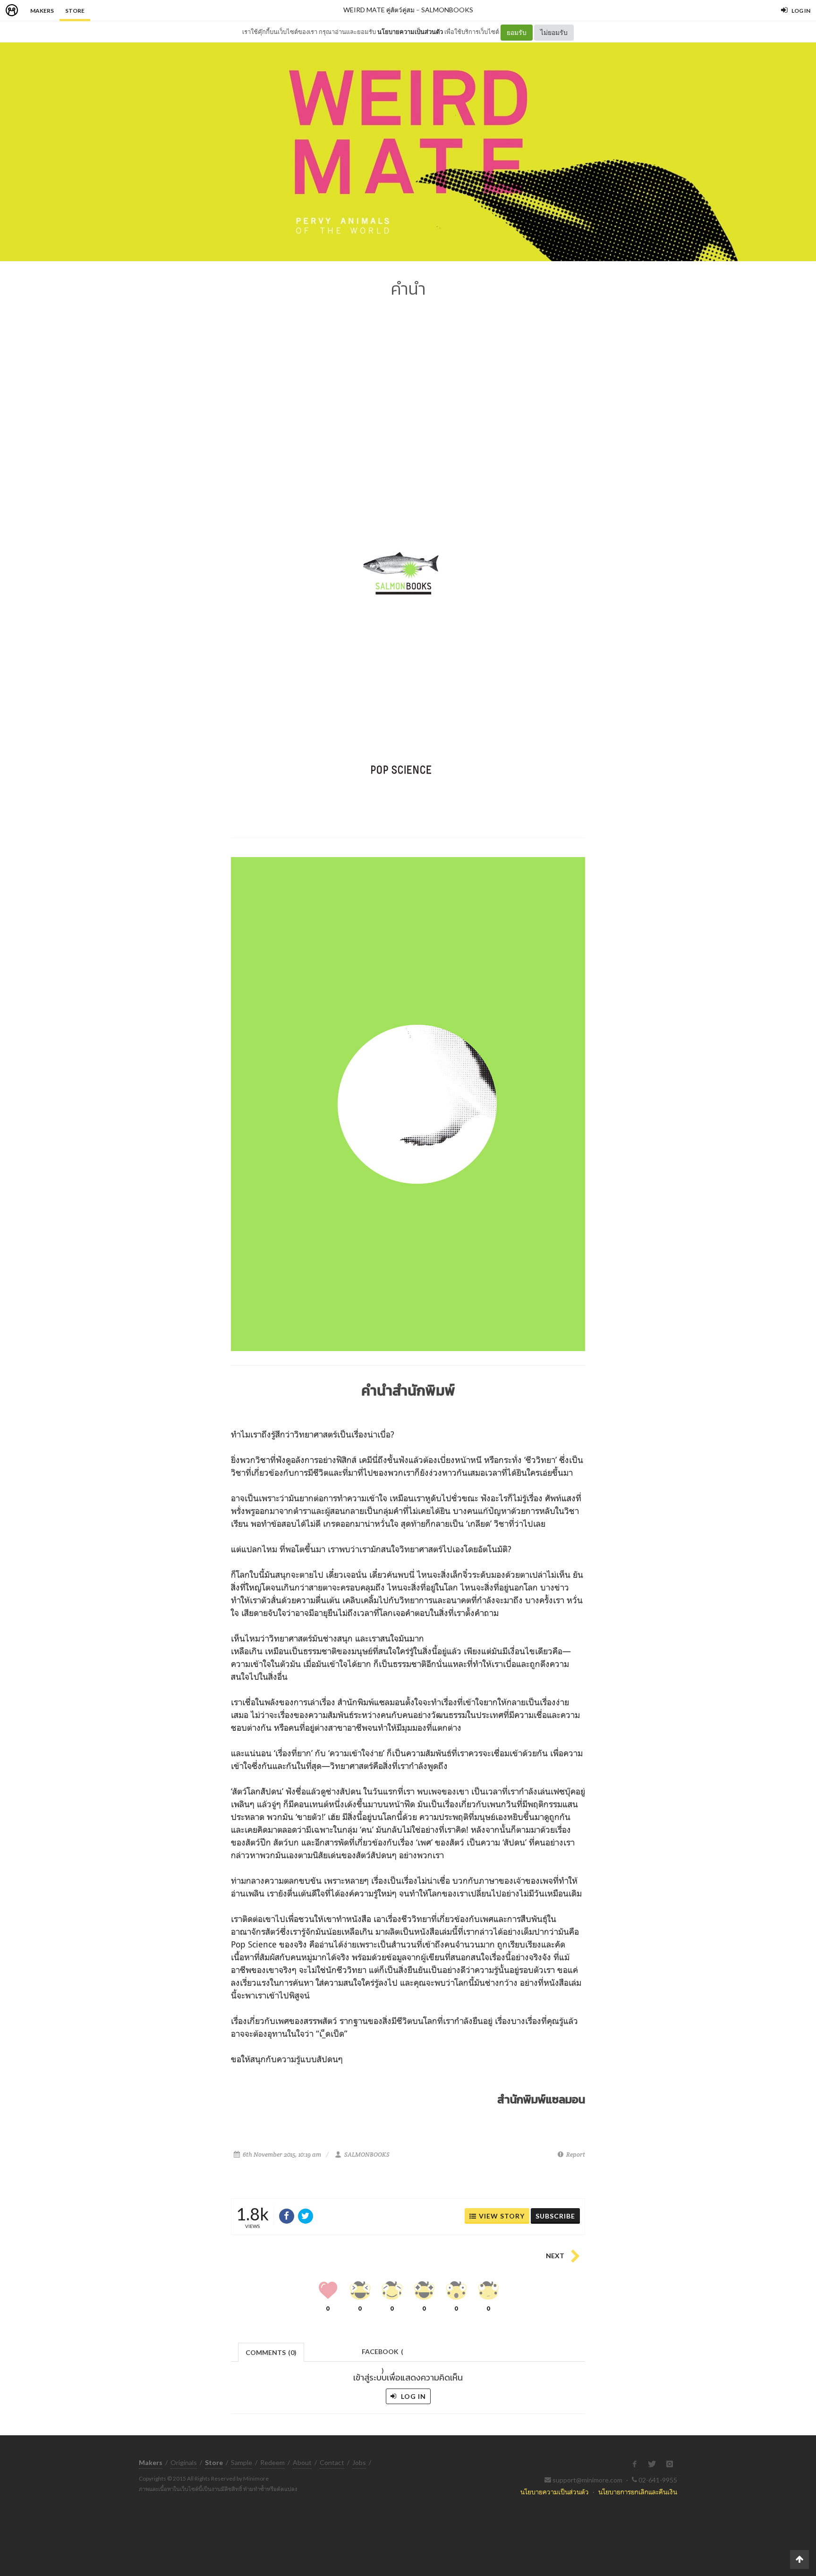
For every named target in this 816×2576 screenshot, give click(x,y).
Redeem (272, 2462)
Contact (332, 2462)
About (302, 2462)
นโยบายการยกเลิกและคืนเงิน (638, 2492)
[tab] (271, 2351)
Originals (184, 2462)
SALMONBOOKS (447, 10)
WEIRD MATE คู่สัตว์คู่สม (379, 10)
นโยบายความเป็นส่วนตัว (410, 32)
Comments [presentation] (271, 2352)
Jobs (359, 2462)
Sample (242, 2462)
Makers (42, 11)
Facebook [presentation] (382, 2354)
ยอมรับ (517, 32)
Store (75, 11)
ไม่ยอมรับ (554, 32)
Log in (412, 2396)
